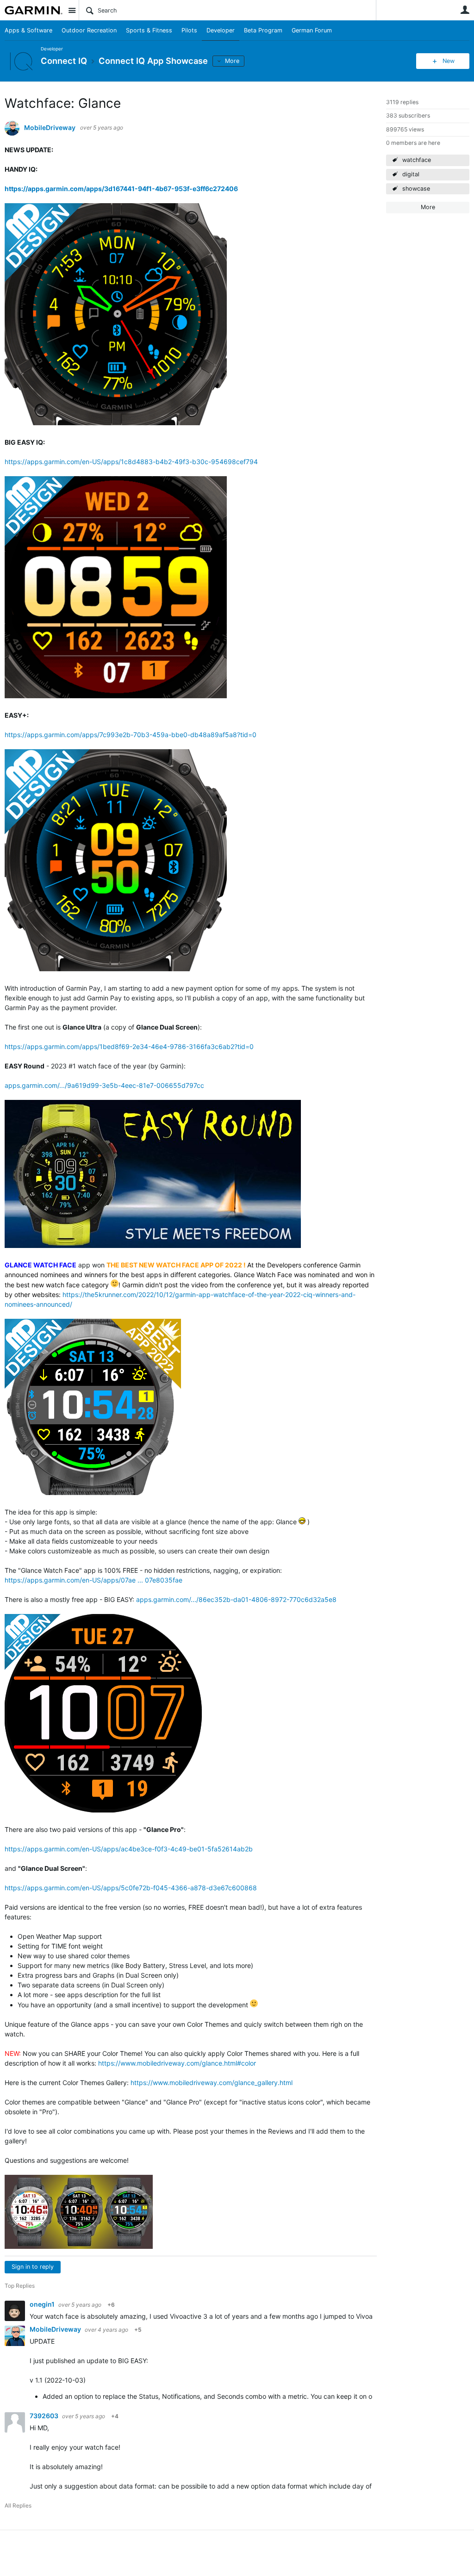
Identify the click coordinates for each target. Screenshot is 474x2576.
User (465, 10)
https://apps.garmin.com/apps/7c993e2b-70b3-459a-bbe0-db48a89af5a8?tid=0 (131, 735)
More (232, 61)
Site (72, 10)
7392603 (45, 2416)
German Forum (312, 30)
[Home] (34, 10)
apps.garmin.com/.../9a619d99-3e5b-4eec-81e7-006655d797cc (104, 1085)
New (449, 61)
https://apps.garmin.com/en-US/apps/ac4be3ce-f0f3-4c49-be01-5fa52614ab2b (129, 1849)
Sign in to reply (33, 2267)
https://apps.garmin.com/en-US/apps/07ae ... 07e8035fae (94, 1580)
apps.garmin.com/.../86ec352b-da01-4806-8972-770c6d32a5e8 (236, 1599)
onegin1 (43, 2304)
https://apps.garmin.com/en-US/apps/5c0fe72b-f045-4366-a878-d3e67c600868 (131, 1888)
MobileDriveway (50, 128)
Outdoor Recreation (89, 30)
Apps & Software (28, 30)
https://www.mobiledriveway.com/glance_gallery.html (212, 2083)
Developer (221, 30)
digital (411, 174)
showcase (416, 189)
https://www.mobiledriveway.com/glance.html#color (177, 2063)
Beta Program (263, 30)
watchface (417, 160)
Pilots (189, 30)
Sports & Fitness (149, 30)
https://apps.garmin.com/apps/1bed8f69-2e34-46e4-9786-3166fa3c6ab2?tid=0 (129, 1046)
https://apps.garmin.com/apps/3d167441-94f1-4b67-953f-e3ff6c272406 (121, 189)
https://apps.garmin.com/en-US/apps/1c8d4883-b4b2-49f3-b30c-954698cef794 (131, 462)
